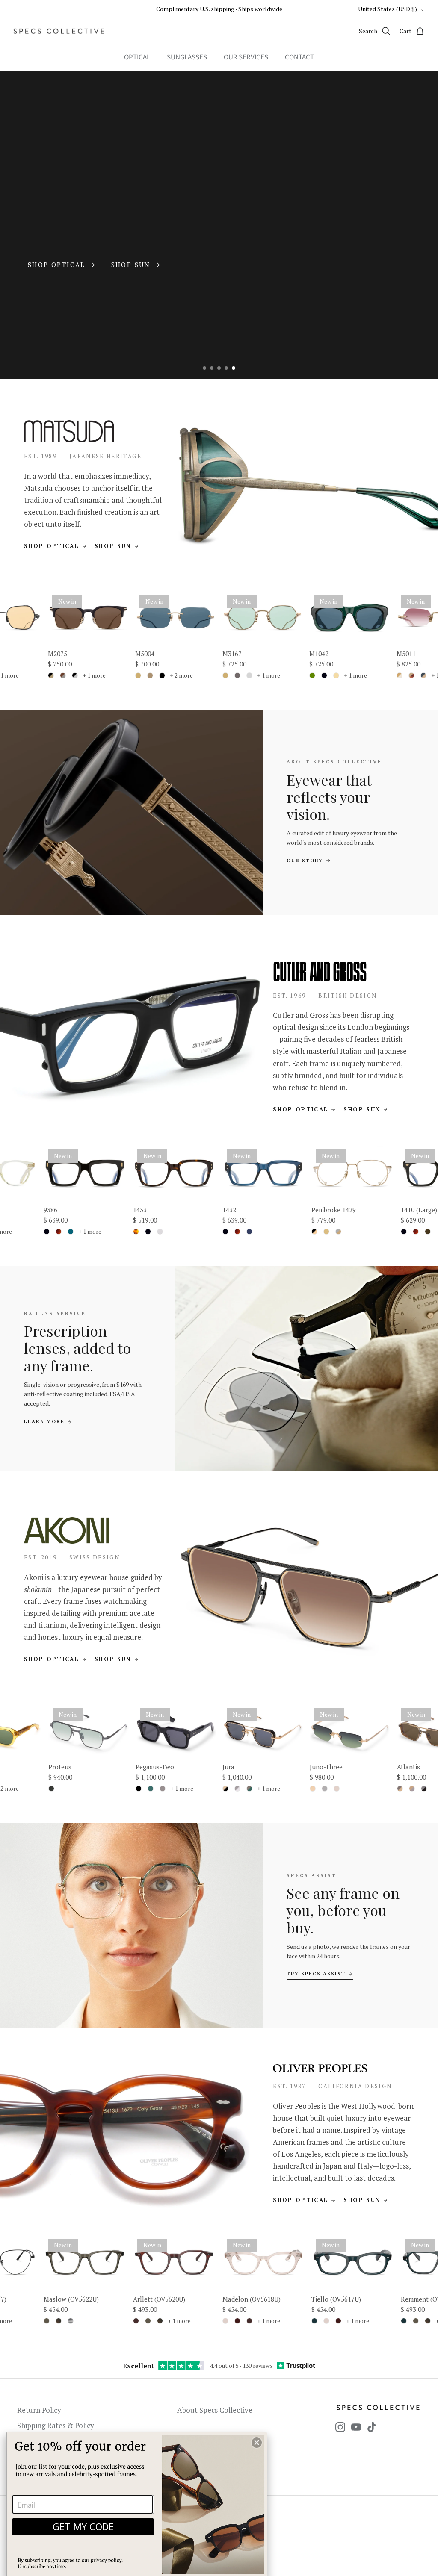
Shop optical (52, 546)
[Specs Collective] (59, 31)
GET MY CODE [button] (83, 2526)
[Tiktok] (372, 2427)
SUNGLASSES (187, 57)
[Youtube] (356, 2427)
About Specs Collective (215, 2410)
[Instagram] (340, 2427)
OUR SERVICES (246, 57)
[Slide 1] (204, 368)
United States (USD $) (388, 9)
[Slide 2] (212, 368)
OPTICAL (137, 57)
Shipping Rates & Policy (56, 2425)
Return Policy (39, 2410)
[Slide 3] (219, 368)
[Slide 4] (226, 368)
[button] (257, 2443)
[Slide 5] (234, 368)
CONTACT (299, 57)
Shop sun (113, 546)
